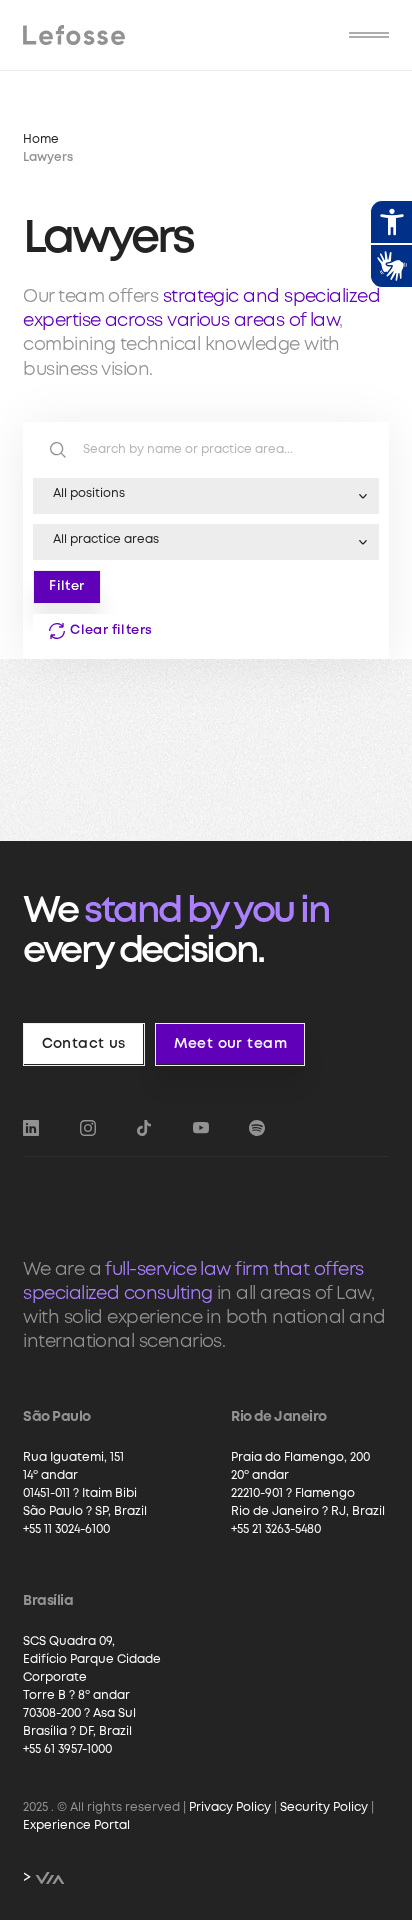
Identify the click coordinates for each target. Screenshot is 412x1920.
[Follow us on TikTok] (144, 1128)
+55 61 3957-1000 (67, 1749)
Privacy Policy (230, 1807)
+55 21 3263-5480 (276, 1529)
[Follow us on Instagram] (88, 1128)
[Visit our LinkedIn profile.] (31, 1128)
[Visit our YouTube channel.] (201, 1128)
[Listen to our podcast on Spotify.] (257, 1128)
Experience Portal (76, 1825)
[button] (369, 35)
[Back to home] (73, 35)
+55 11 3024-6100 (66, 1529)
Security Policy (324, 1807)
